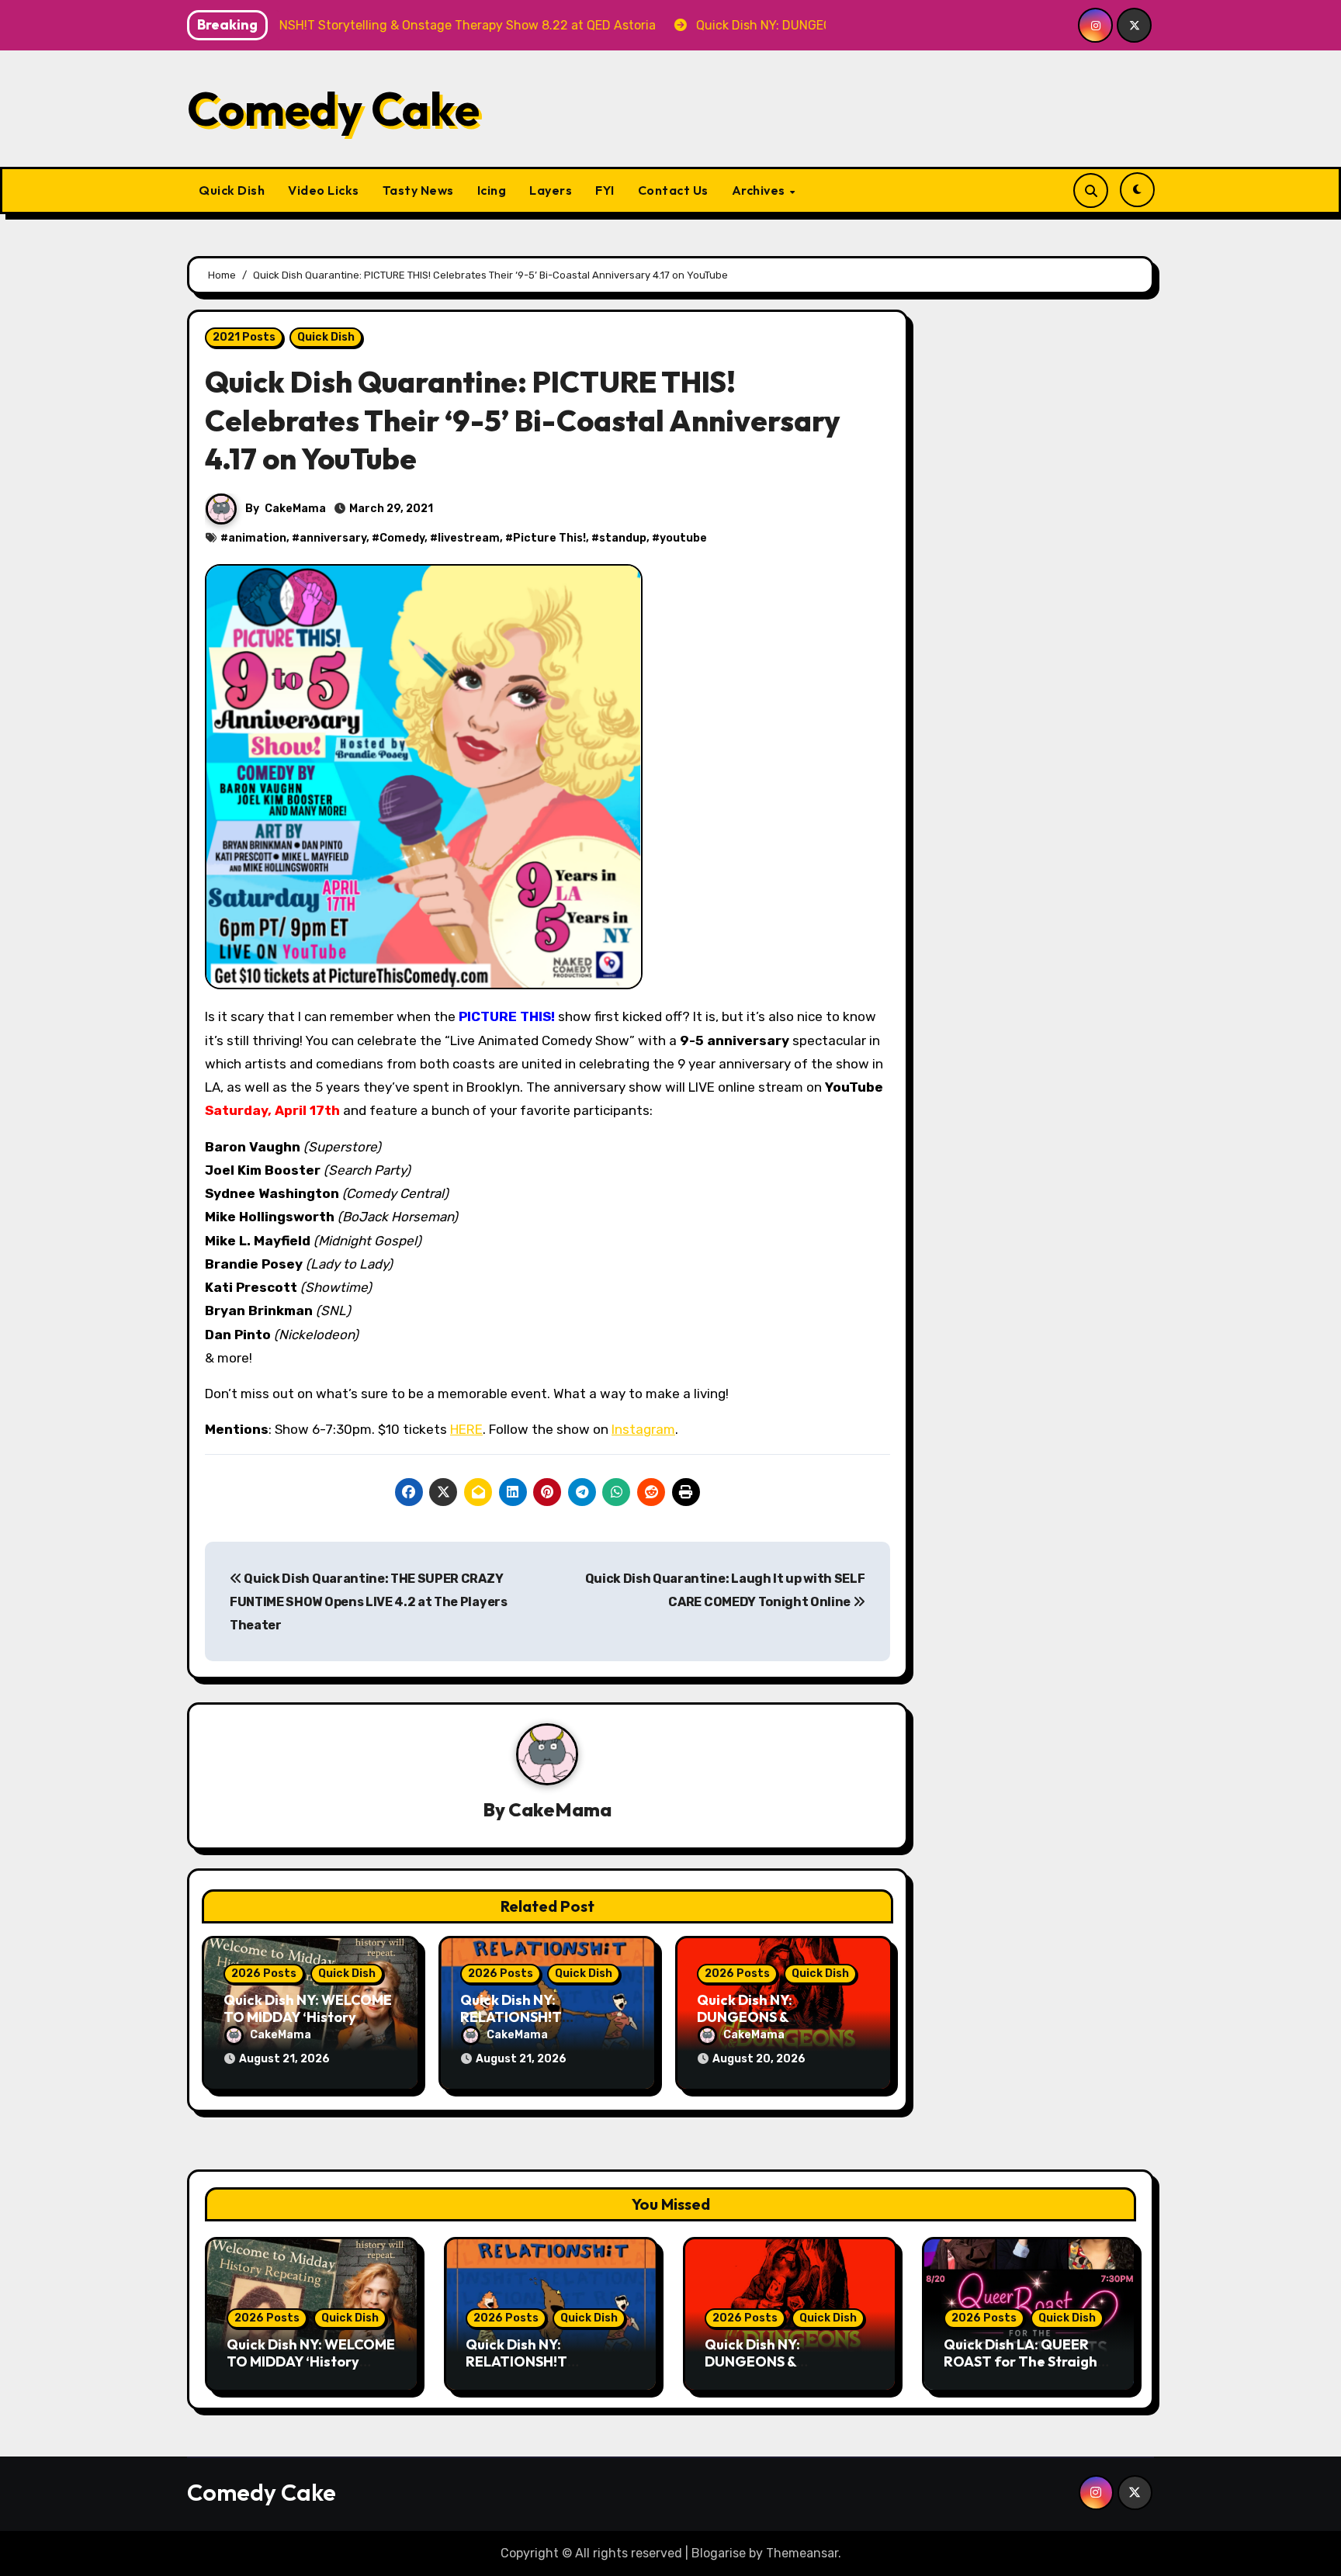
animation (257, 538)
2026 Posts (264, 1974)
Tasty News (418, 190)
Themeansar (802, 2553)
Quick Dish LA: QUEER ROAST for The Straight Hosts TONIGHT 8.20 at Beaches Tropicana (1024, 2370)
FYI (605, 190)
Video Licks (324, 190)
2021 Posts (244, 337)
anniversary (333, 538)
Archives (760, 190)
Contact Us (673, 190)
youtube (683, 538)
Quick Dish (232, 190)
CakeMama (295, 509)
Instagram (643, 1429)
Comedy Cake (333, 109)
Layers (551, 190)
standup (623, 538)
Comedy (402, 538)
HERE (466, 1429)
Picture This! (549, 538)
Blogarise (719, 2553)
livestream (469, 538)
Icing (492, 190)
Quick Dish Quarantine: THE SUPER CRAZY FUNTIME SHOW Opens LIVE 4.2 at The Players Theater (369, 1602)
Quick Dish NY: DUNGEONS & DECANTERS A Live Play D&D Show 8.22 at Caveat (790, 2370)
